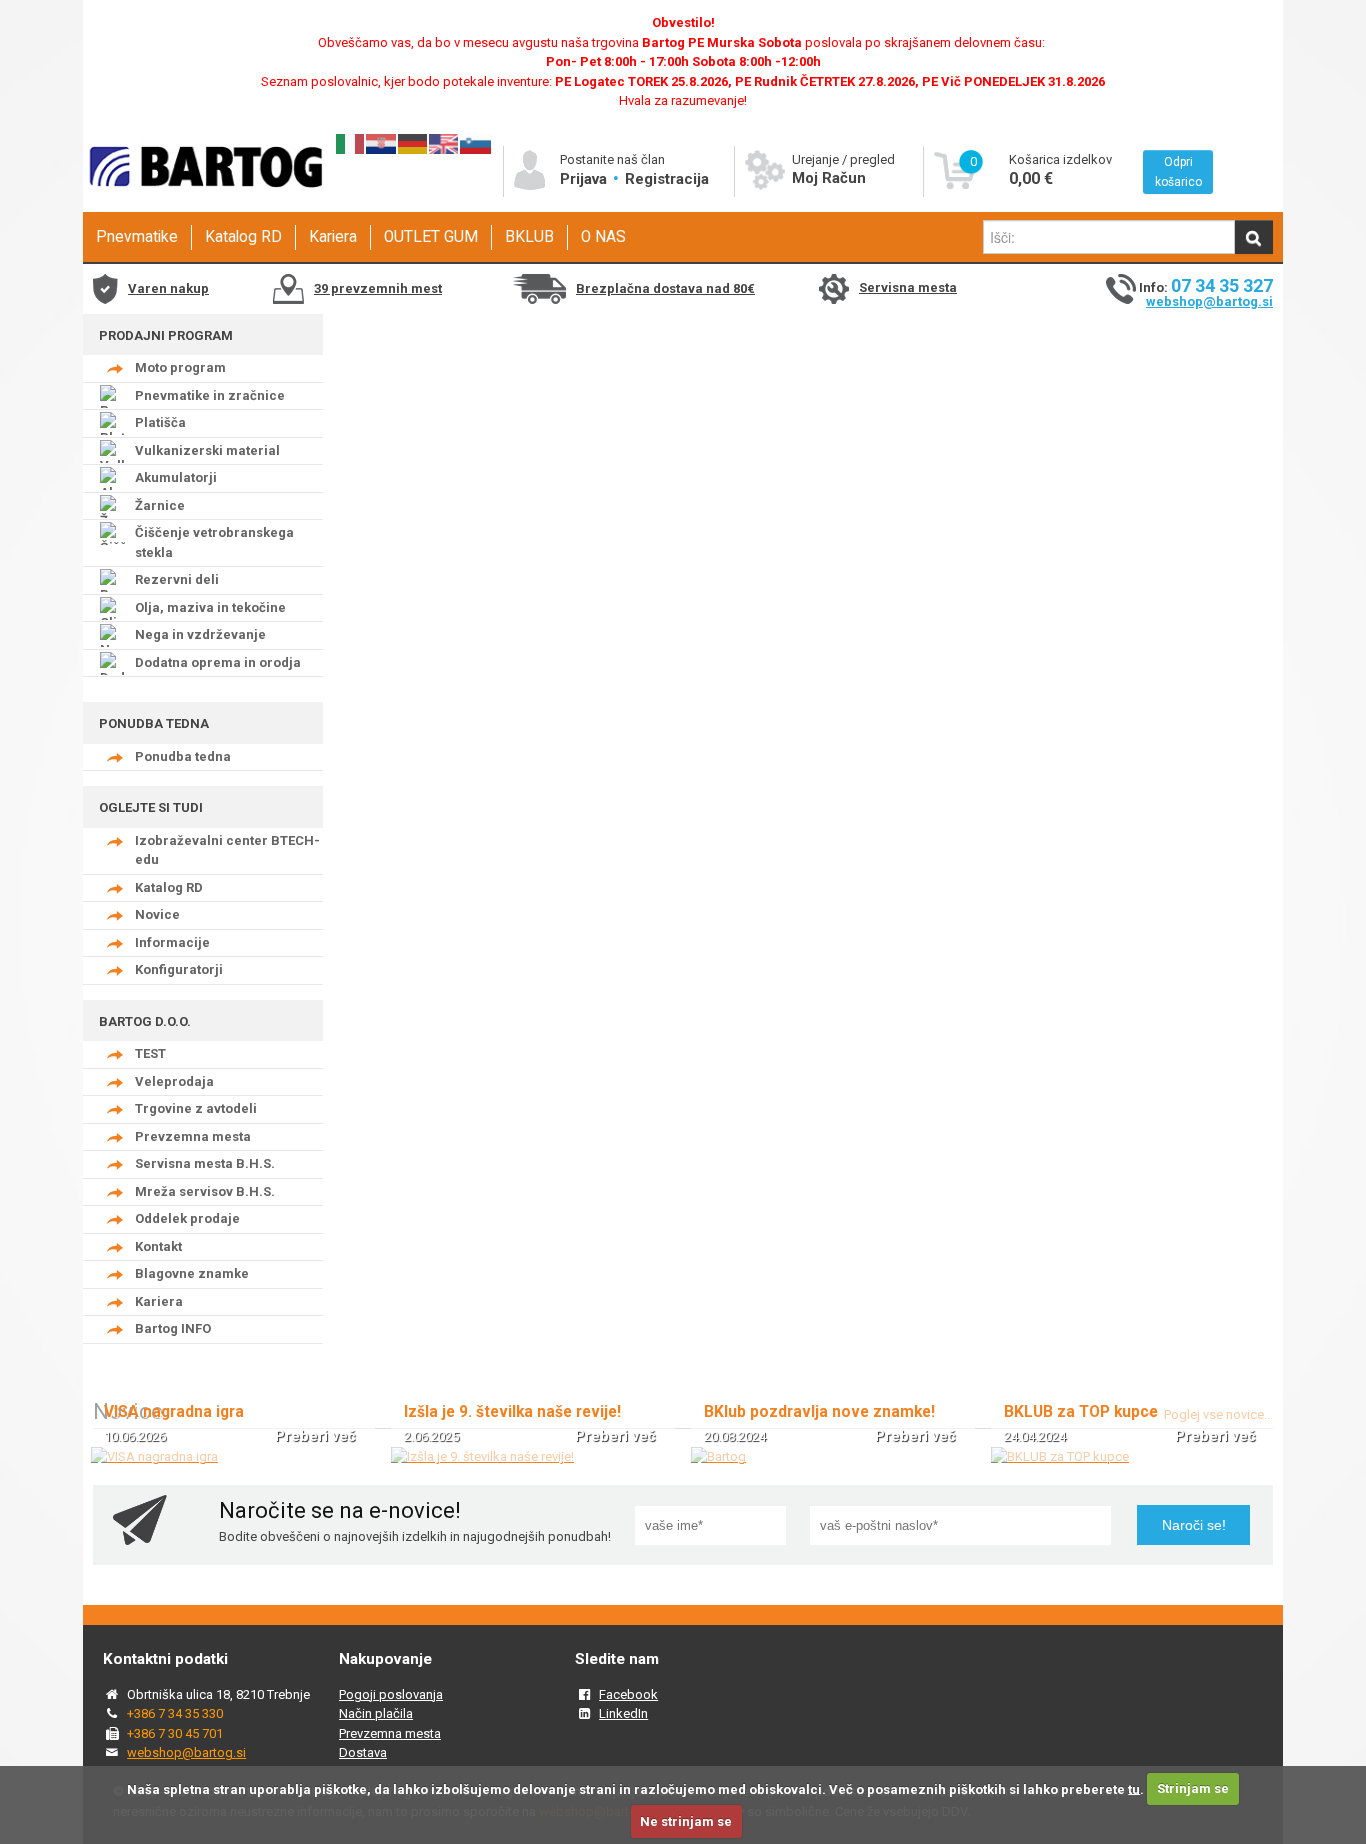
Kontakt (158, 1246)
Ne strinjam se (686, 1821)
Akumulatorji (176, 477)
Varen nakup (168, 288)
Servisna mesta (908, 287)
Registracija (667, 179)
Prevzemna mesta (193, 1136)
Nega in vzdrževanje (200, 634)
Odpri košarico (1178, 172)
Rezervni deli (177, 579)
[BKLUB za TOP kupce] (1060, 1456)
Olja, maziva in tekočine (210, 607)
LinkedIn (623, 1713)
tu (1134, 1788)
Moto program (180, 367)
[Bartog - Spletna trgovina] (203, 205)
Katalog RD (243, 237)
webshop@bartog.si (1209, 301)
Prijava (585, 179)
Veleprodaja (174, 1081)
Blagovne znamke (192, 1273)
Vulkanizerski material (207, 450)
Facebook (628, 1694)
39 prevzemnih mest (378, 288)
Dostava (363, 1752)
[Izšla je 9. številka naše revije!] (482, 1456)
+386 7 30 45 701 (175, 1733)
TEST (150, 1053)
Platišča (160, 422)
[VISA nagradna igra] (154, 1456)
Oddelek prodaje (187, 1218)
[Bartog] (718, 1456)
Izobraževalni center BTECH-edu (227, 850)
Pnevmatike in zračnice (210, 395)
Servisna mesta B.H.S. (205, 1163)
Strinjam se (1193, 1788)
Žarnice (160, 505)
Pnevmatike (137, 237)
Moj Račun (829, 178)
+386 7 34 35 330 (175, 1713)
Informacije (172, 942)
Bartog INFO (173, 1328)
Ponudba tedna (183, 756)
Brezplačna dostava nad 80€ (665, 288)
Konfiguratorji (179, 969)
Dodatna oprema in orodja (218, 662)
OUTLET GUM (431, 237)
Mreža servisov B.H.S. (205, 1191)
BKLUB (529, 237)
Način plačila (376, 1713)
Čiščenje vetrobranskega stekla (214, 542)
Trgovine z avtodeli (196, 1108)
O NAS (603, 237)
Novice (157, 914)
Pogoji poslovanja (391, 1694)
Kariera (333, 237)
